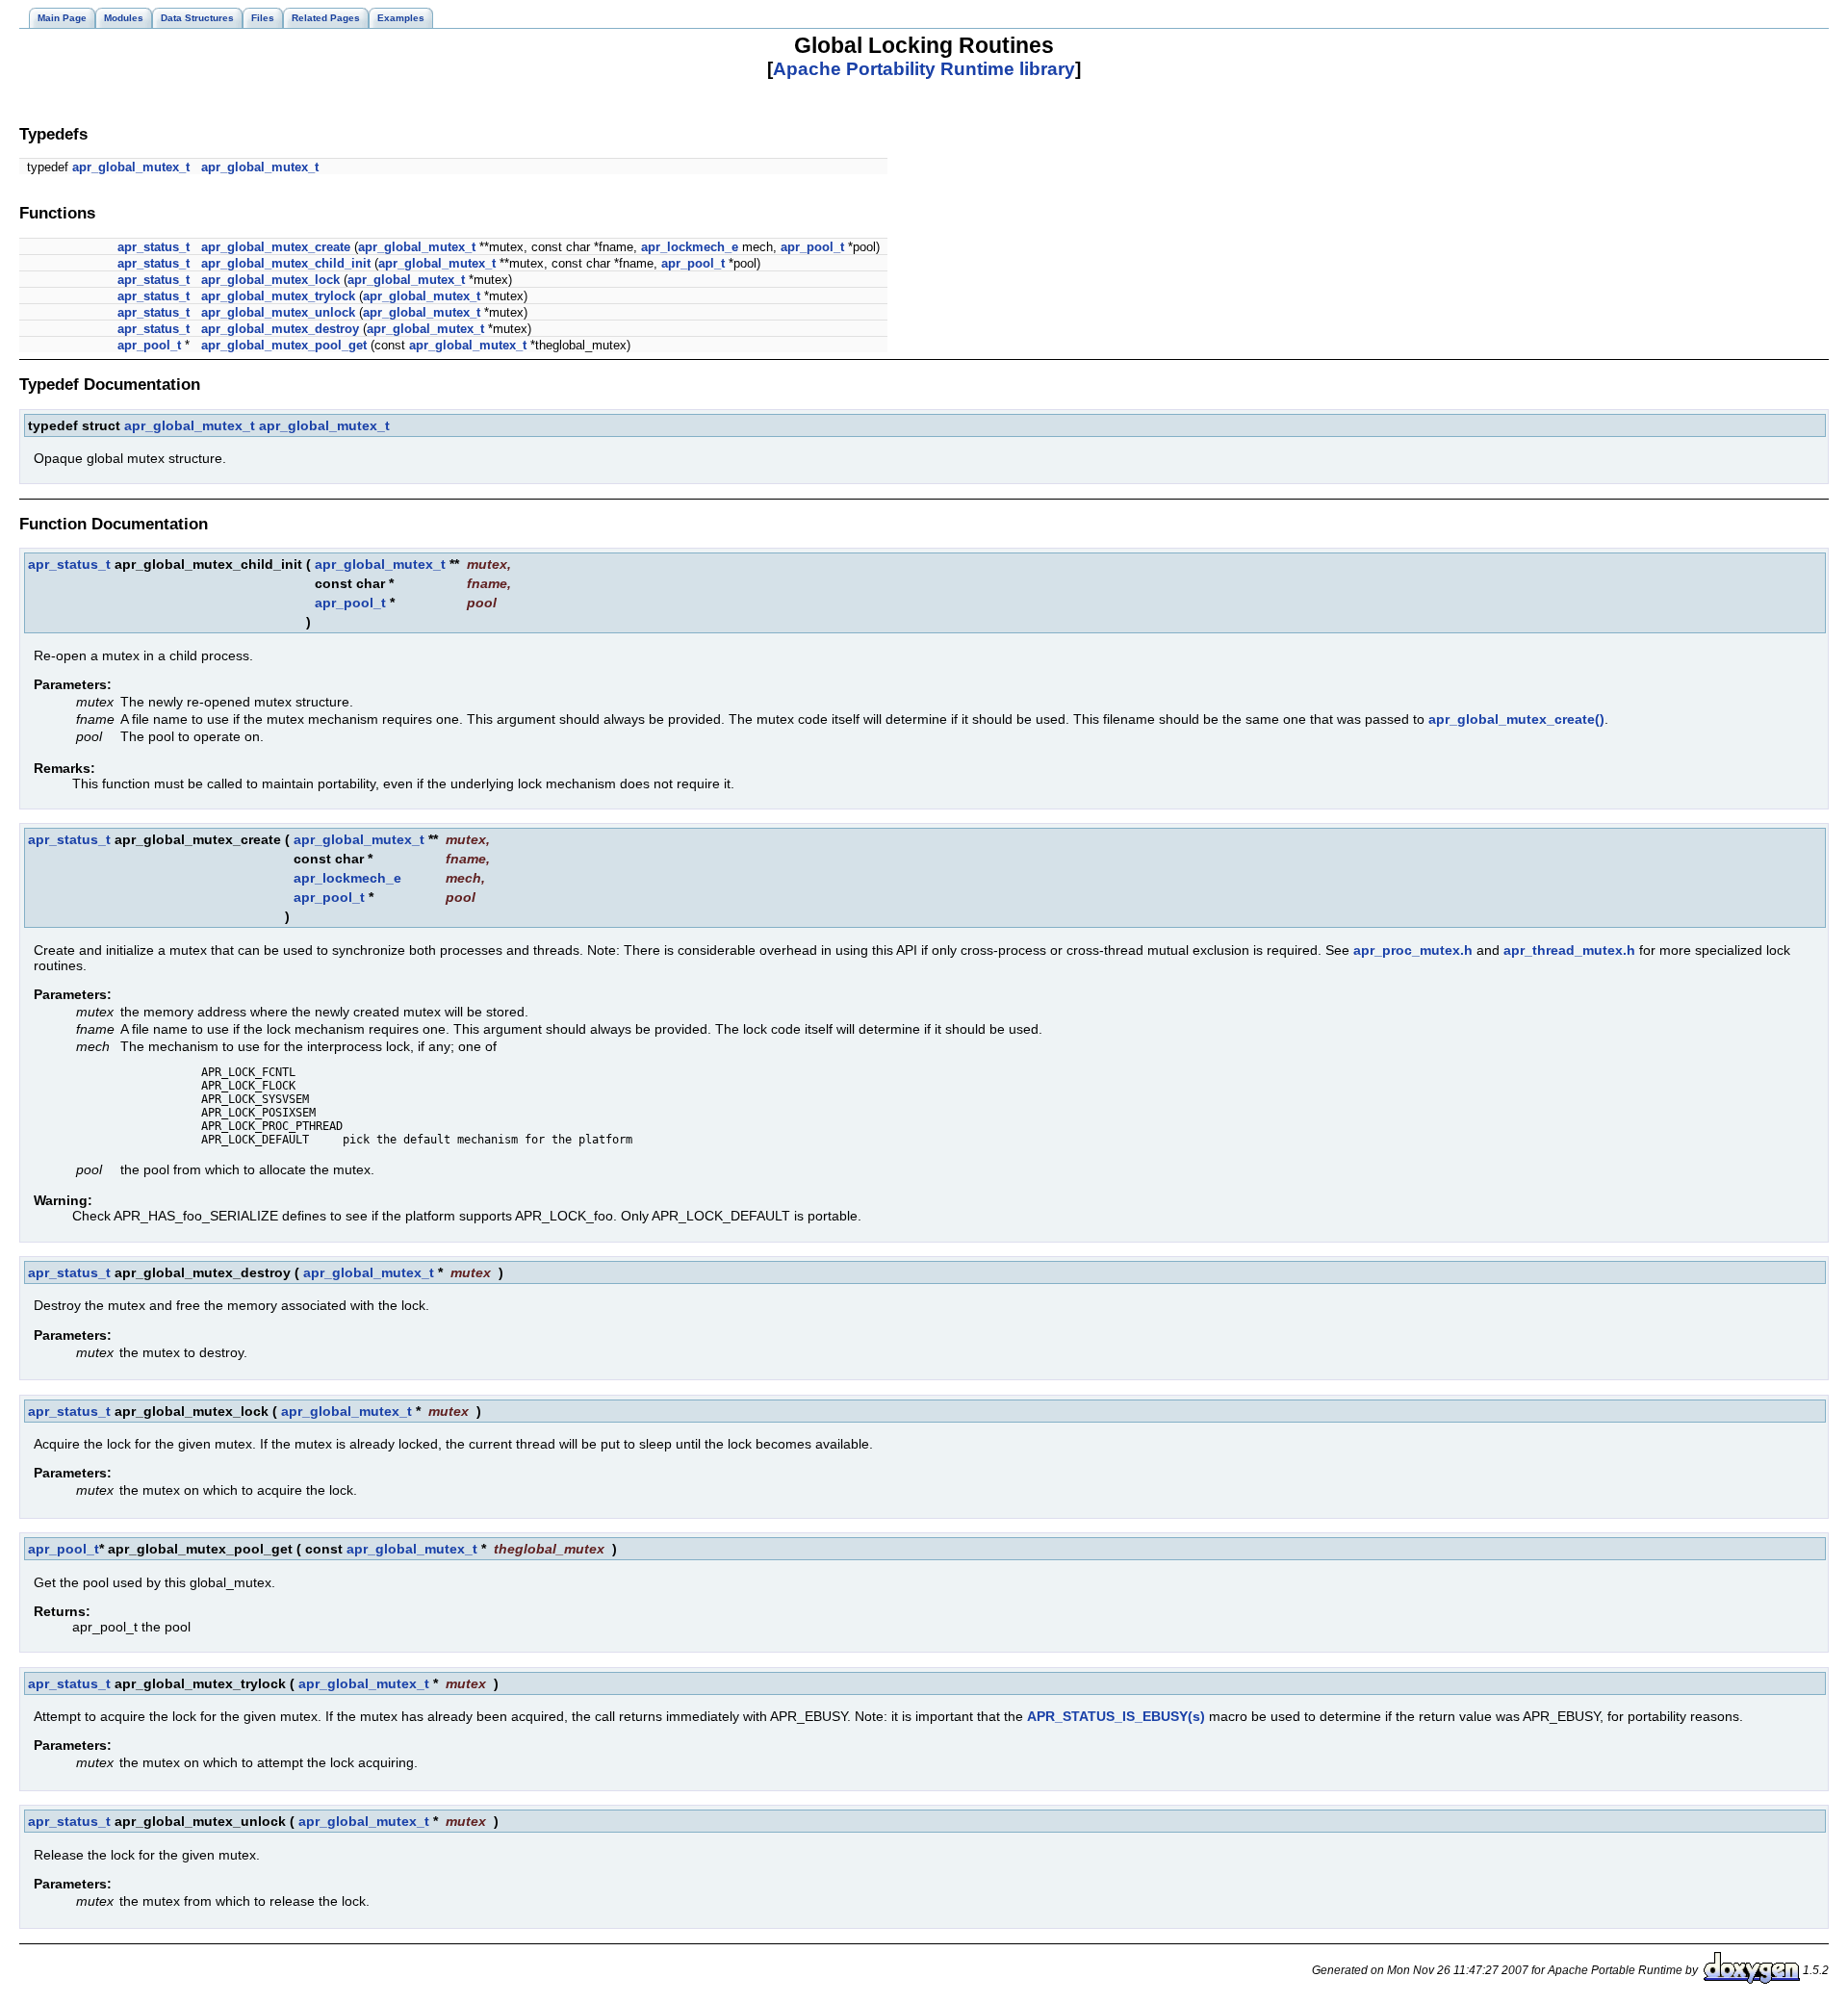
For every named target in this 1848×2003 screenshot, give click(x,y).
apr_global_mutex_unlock (278, 312)
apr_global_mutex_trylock (278, 296)
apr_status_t (154, 247)
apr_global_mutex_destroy (280, 329)
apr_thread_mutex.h (1569, 950)
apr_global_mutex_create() (1516, 719)
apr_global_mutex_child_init (286, 263)
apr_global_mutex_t (131, 167)
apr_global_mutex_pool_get (284, 345)
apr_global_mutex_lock (270, 280)
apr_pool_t (812, 247)
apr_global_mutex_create (276, 247)
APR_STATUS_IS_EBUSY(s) (1116, 1716)
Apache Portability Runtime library (924, 69)
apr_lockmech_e (690, 247)
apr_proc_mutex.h (1413, 950)
